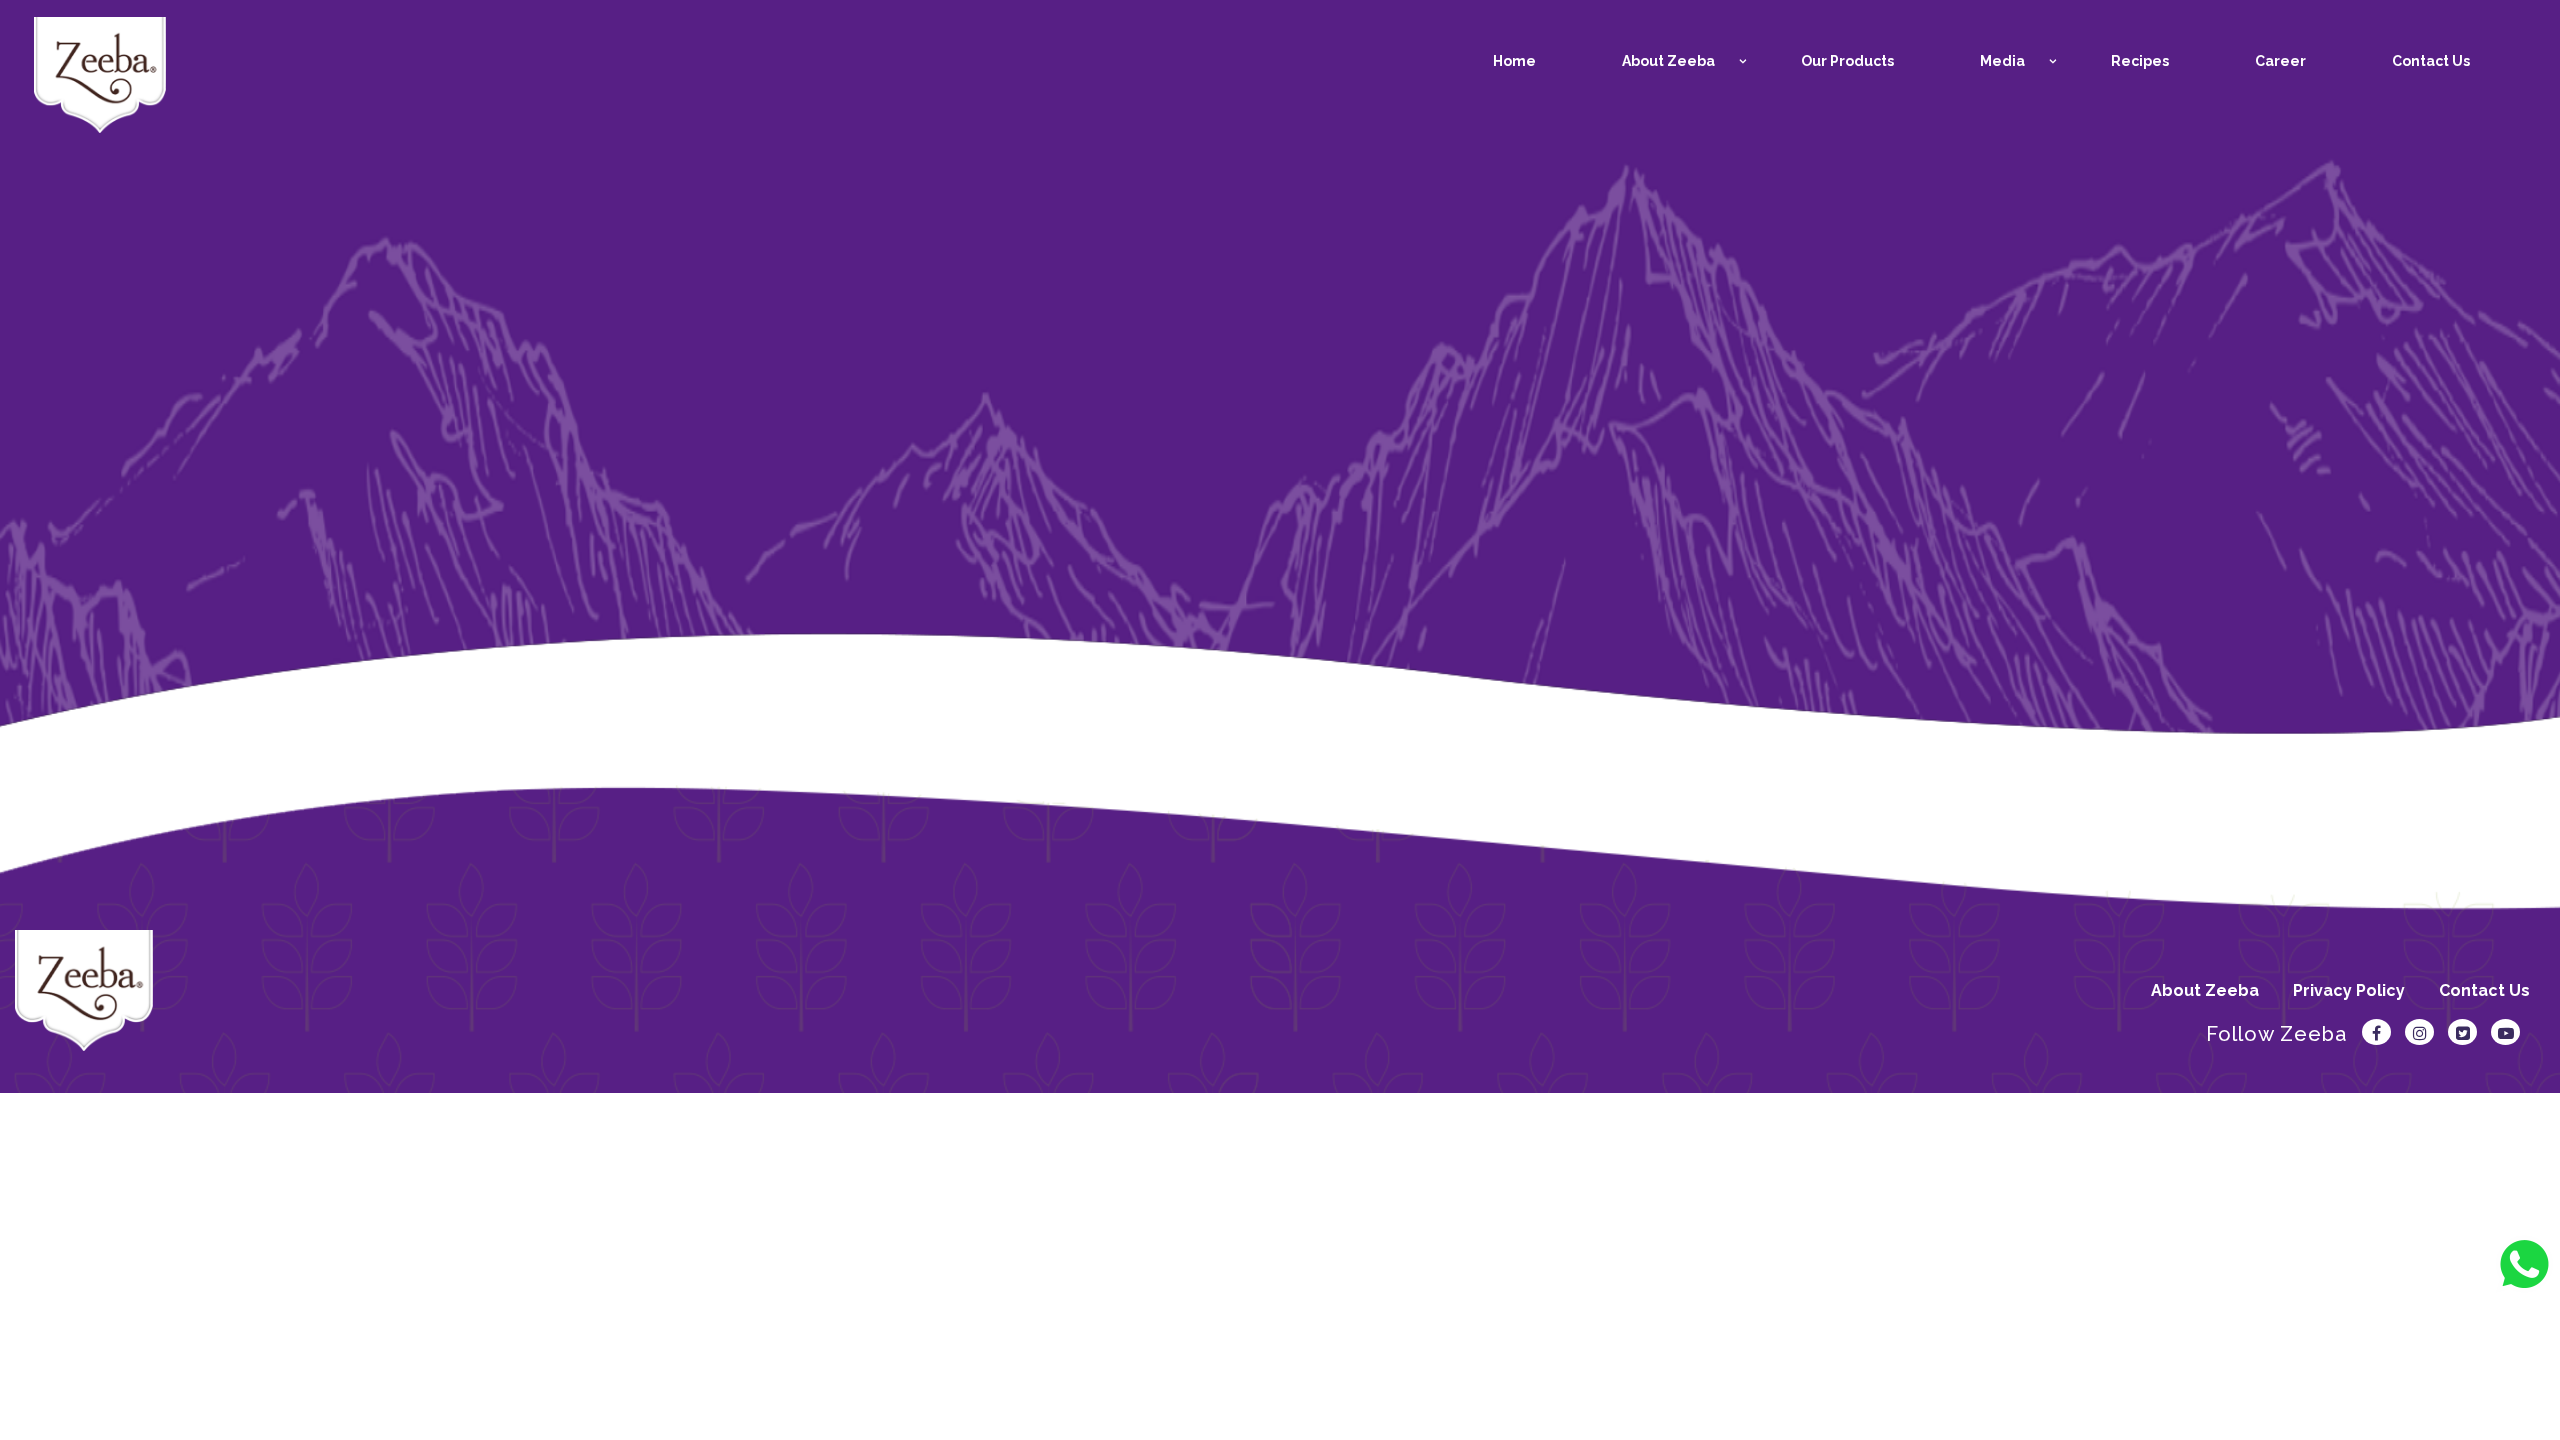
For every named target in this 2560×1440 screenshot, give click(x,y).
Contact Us (2484, 990)
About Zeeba (2205, 990)
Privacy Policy (2349, 990)
